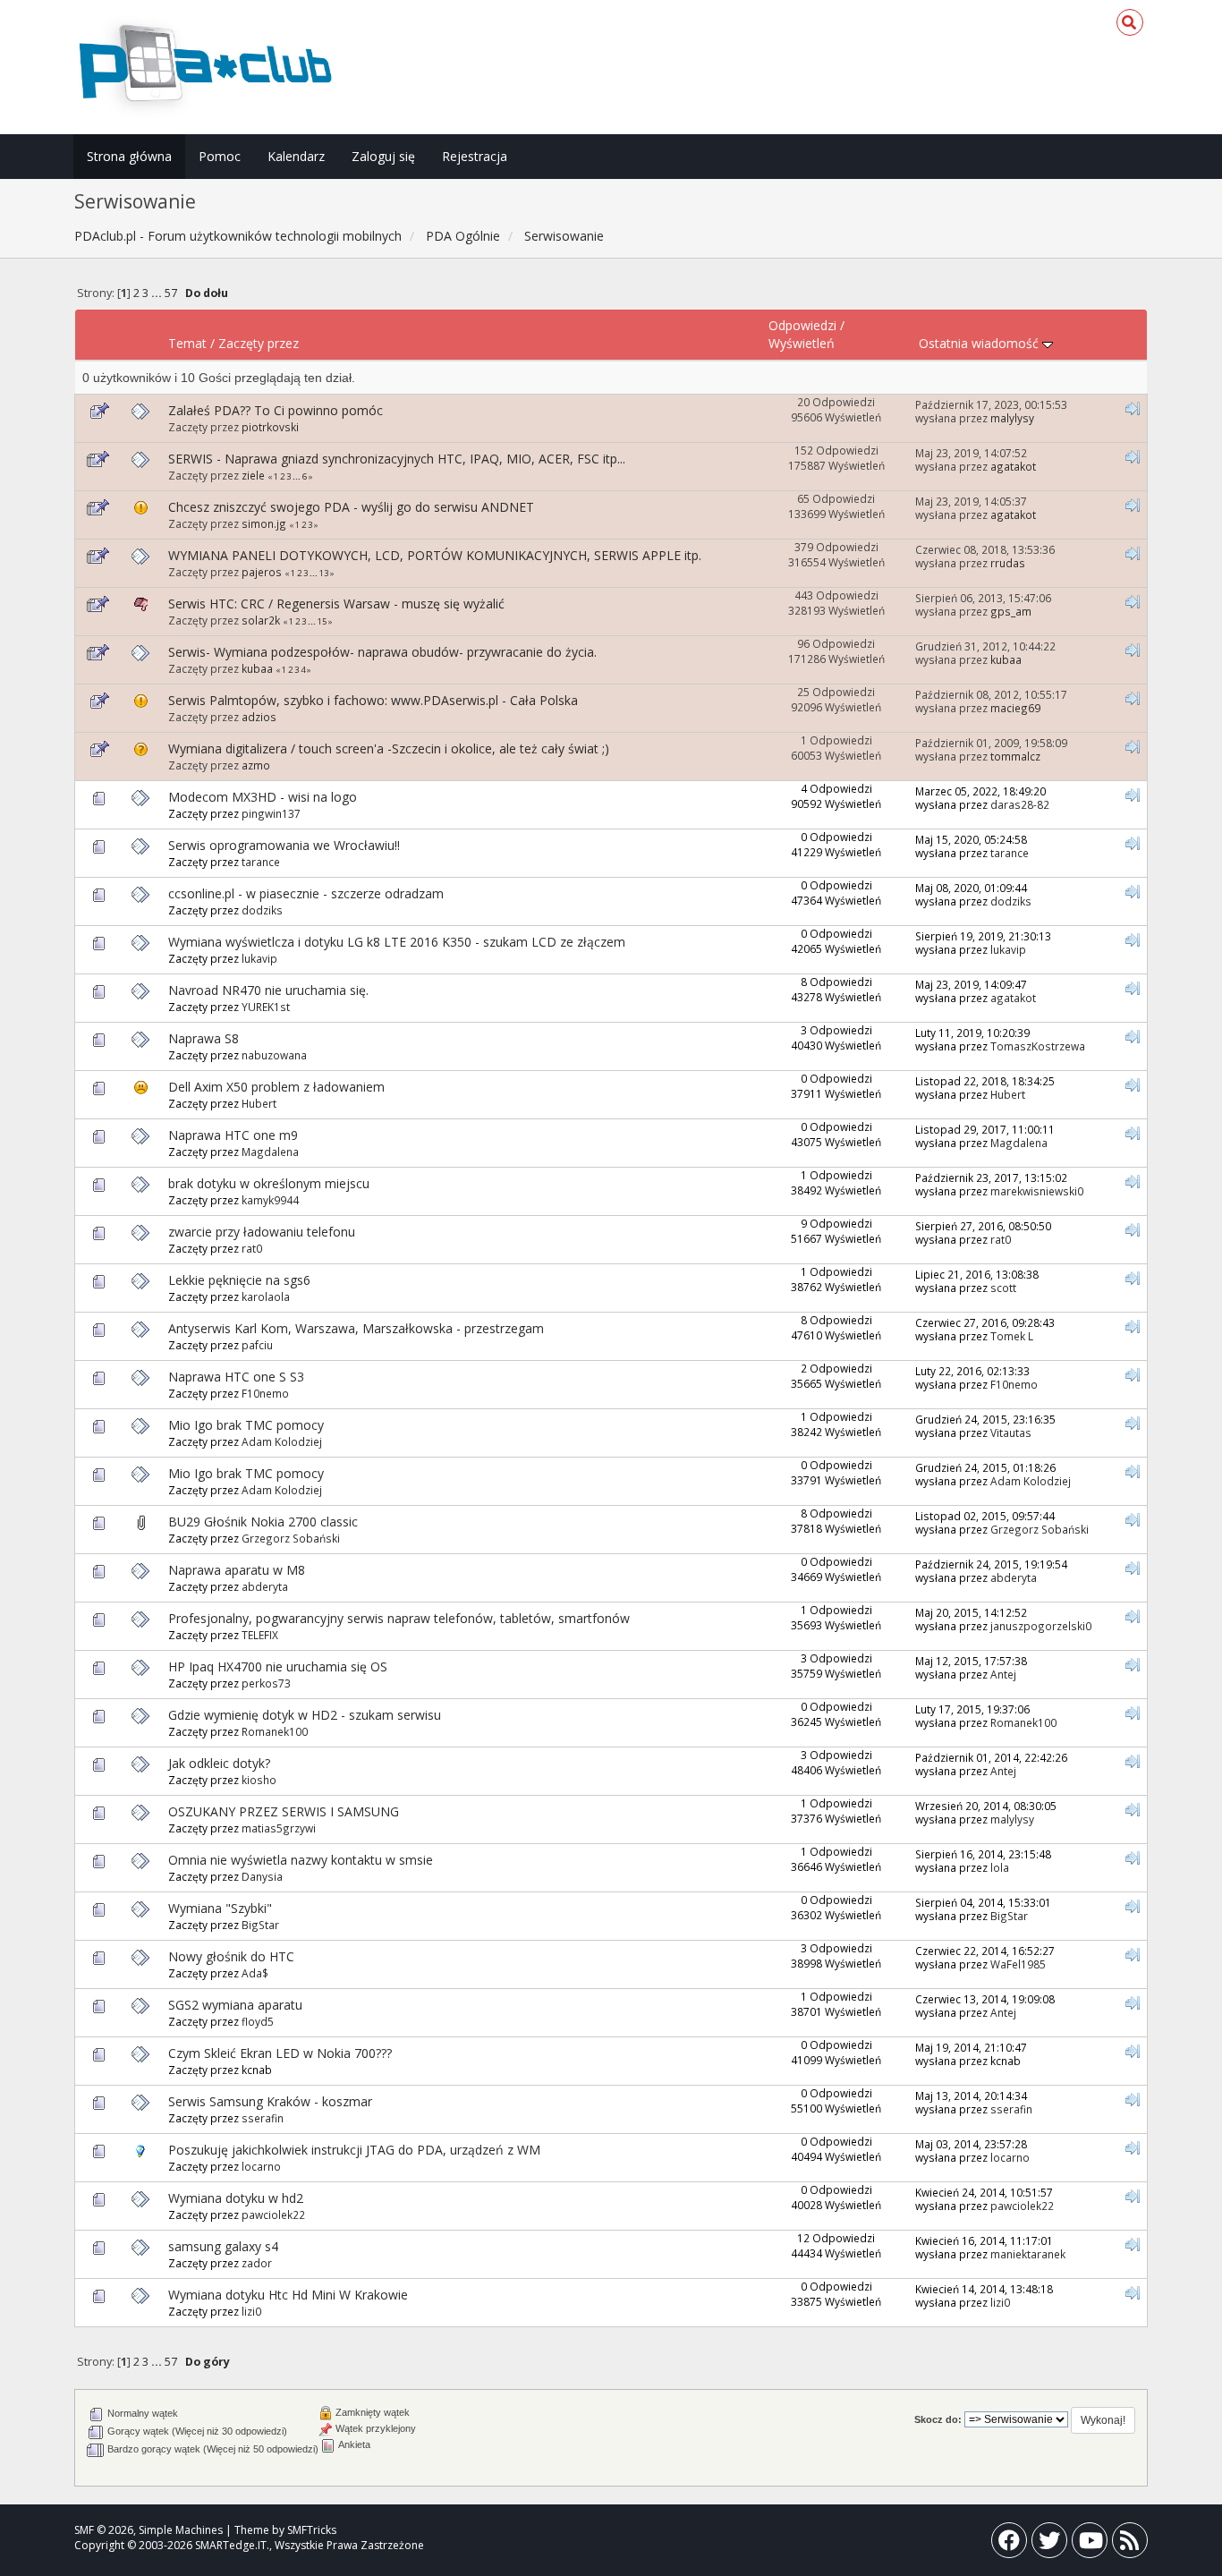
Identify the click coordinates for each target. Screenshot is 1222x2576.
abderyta (265, 1586)
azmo (256, 765)
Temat (187, 343)
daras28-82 (1020, 804)
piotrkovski (270, 427)
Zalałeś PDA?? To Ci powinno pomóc (276, 410)
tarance (261, 862)
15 (322, 621)
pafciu (257, 1345)
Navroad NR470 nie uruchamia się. (268, 990)
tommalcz (1015, 756)
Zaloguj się (383, 156)
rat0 (252, 1248)
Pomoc (220, 156)
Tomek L (1012, 1336)
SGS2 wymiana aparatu (235, 2005)
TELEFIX (260, 1635)
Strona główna (129, 156)
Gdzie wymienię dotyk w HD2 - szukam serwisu (305, 1715)
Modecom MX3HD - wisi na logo (263, 797)
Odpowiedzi (802, 325)
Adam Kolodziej (282, 1441)
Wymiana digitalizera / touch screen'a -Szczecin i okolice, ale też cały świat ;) (389, 748)
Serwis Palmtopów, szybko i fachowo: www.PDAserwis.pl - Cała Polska (373, 700)
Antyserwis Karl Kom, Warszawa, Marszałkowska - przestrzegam (356, 1328)
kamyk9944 (270, 1200)
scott (1003, 1288)
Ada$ (255, 1973)
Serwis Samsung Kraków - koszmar (270, 2101)
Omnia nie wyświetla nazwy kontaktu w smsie (301, 1860)
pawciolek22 (273, 2215)
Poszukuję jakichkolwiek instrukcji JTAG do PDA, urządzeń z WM (354, 2150)
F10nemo (265, 1393)
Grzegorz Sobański (291, 1538)
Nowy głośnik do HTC (231, 1956)
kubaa (257, 668)
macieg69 (1015, 708)
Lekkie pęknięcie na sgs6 (239, 1280)
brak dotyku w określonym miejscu (269, 1183)
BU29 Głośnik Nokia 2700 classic (263, 1522)
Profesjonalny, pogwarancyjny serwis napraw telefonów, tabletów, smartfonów (399, 1618)
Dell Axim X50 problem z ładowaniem (276, 1087)
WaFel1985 (1018, 1964)
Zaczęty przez (259, 343)
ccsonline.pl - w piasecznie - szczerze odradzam (306, 893)
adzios (259, 717)
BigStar (260, 1925)
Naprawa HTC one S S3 (236, 1377)
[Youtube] (1090, 2544)
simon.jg (264, 523)
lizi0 (251, 2311)
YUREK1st (266, 1007)
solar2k (261, 620)
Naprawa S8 (204, 1038)
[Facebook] (1009, 2544)
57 (171, 293)
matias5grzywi (279, 1828)
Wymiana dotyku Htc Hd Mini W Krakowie (288, 2295)
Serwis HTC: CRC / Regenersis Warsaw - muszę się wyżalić (336, 604)
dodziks (262, 910)
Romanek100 (275, 1731)
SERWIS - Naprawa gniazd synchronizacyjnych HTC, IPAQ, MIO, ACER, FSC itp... (397, 459)
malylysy (1012, 418)
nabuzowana (274, 1055)
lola (1000, 1867)
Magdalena (270, 1152)
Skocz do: (938, 2419)
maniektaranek (1028, 2254)
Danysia (262, 1876)
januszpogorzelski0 (1041, 1626)
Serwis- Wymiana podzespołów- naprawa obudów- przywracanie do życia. (382, 652)
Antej (1003, 1674)
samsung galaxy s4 (223, 2246)
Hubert (259, 1103)
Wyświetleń (802, 343)
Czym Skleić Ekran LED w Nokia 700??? (280, 2053)
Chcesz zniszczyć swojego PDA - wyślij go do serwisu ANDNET (351, 507)
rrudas (1008, 563)
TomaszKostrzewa (1038, 1046)
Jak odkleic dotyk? (219, 1763)
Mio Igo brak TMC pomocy (246, 1425)
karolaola (266, 1297)
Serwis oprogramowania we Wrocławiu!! (284, 845)
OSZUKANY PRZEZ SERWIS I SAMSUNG (284, 1811)
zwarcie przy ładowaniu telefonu (262, 1232)
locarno (261, 2166)
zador (257, 2263)
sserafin (263, 2118)
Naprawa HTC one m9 (233, 1135)
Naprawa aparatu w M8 (237, 1570)
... (158, 293)
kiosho (259, 1780)
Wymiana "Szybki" (220, 1908)
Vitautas (1011, 1433)
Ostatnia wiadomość (980, 343)
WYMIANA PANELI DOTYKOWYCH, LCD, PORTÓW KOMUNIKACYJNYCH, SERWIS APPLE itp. (435, 555)
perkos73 (266, 1683)
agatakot (1013, 466)
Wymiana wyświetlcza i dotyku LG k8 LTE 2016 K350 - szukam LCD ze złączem (397, 942)
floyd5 (258, 2021)
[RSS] (1130, 2544)
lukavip (259, 958)
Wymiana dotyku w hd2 (236, 2198)
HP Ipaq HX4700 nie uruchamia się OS (278, 1666)
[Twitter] (1049, 2544)
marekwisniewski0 (1037, 1191)
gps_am (1011, 611)
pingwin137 (271, 813)
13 (324, 573)
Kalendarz (296, 156)
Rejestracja (475, 156)
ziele (253, 475)
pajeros (262, 572)
